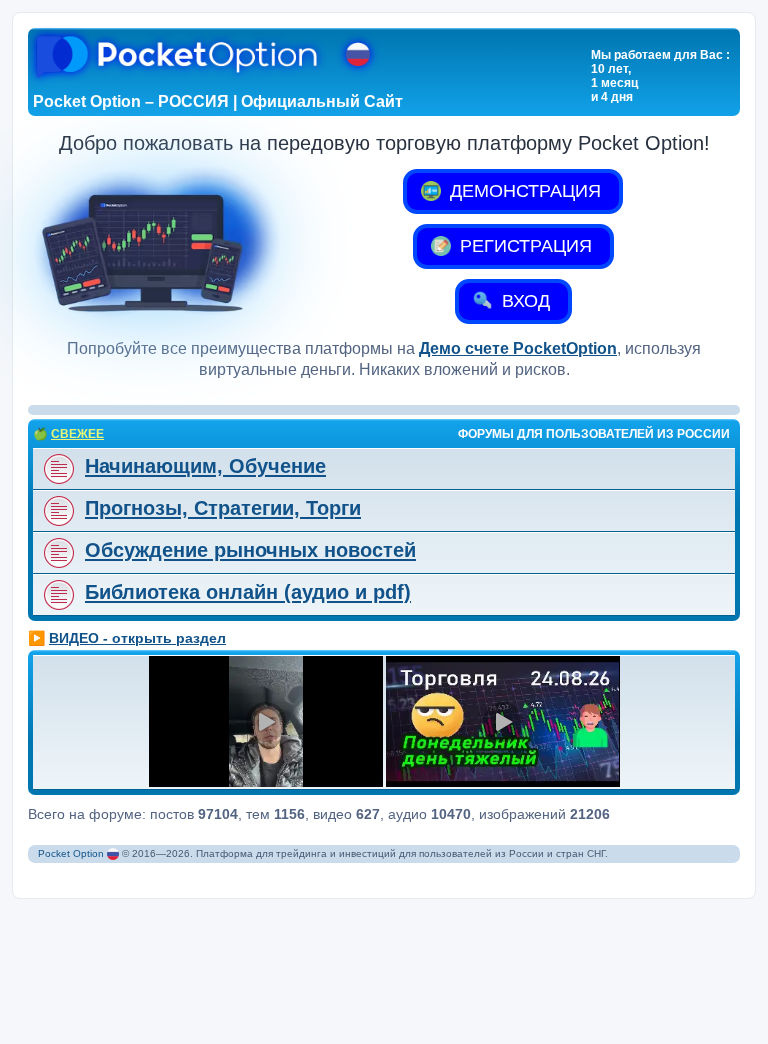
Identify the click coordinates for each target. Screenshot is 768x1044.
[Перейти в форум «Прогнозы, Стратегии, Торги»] (57, 511)
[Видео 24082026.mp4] (266, 721)
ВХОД (523, 301)
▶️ (127, 638)
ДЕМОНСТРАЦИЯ (523, 191)
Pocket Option (71, 853)
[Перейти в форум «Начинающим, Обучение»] (57, 469)
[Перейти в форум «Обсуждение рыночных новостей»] (57, 553)
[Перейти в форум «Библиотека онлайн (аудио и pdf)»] (57, 595)
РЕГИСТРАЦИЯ (523, 246)
